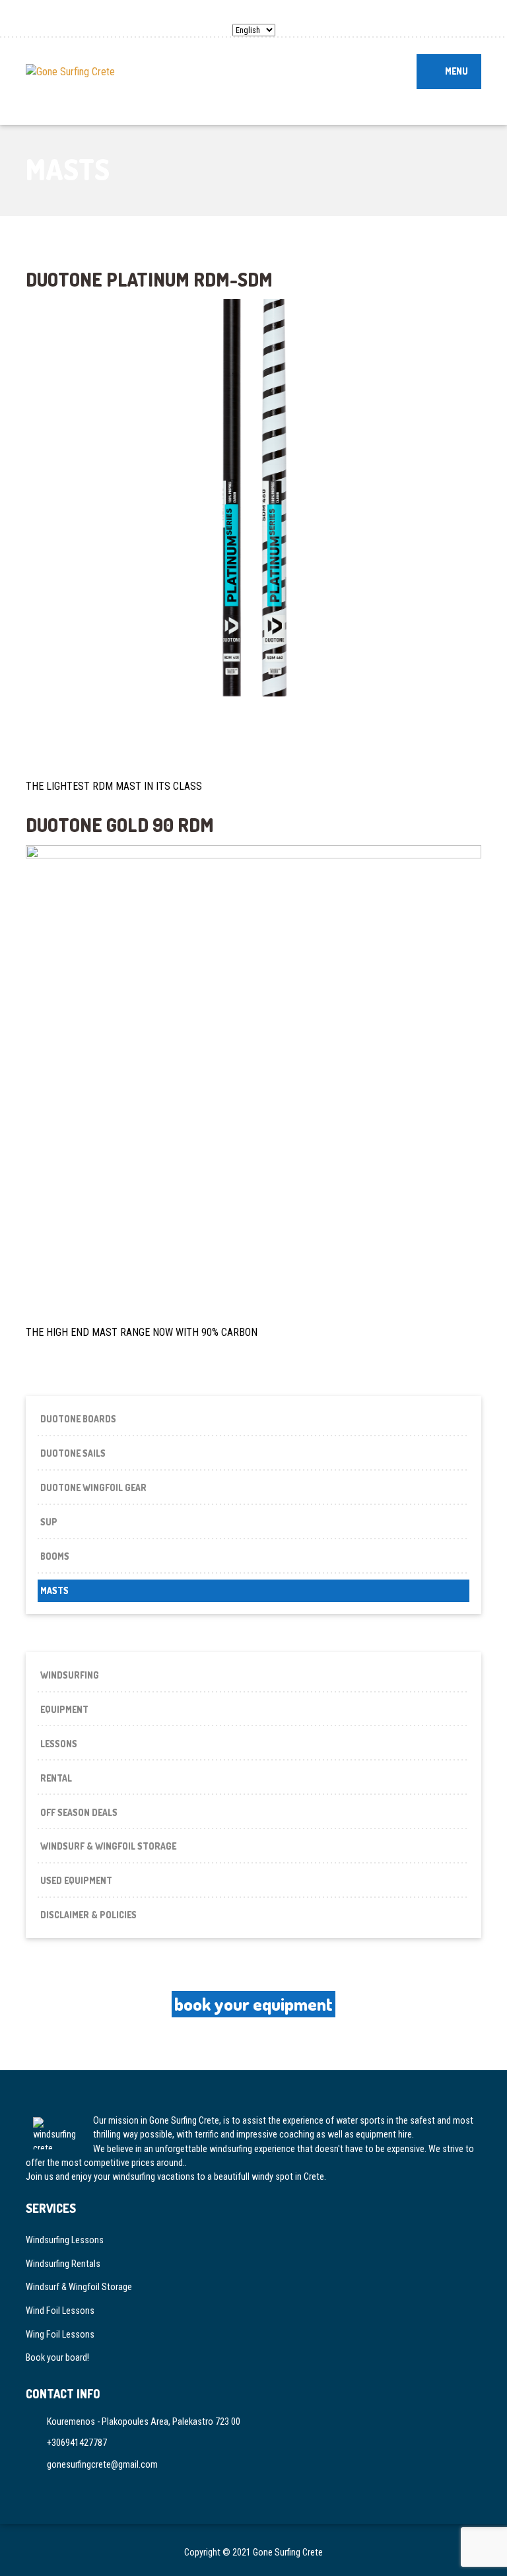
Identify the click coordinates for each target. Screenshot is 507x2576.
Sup (49, 1522)
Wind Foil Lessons (60, 2311)
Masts (54, 1590)
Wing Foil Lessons (60, 2334)
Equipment (64, 1709)
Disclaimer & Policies (88, 1915)
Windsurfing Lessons (65, 2240)
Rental (56, 1778)
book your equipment (253, 2004)
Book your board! (57, 2357)
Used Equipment (76, 1880)
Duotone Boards (78, 1419)
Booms (55, 1556)
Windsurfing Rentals (63, 2264)
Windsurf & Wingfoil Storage (108, 1846)
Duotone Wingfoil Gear (93, 1487)
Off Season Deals (79, 1812)
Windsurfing (70, 1675)
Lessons (59, 1744)
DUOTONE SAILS (73, 1453)
